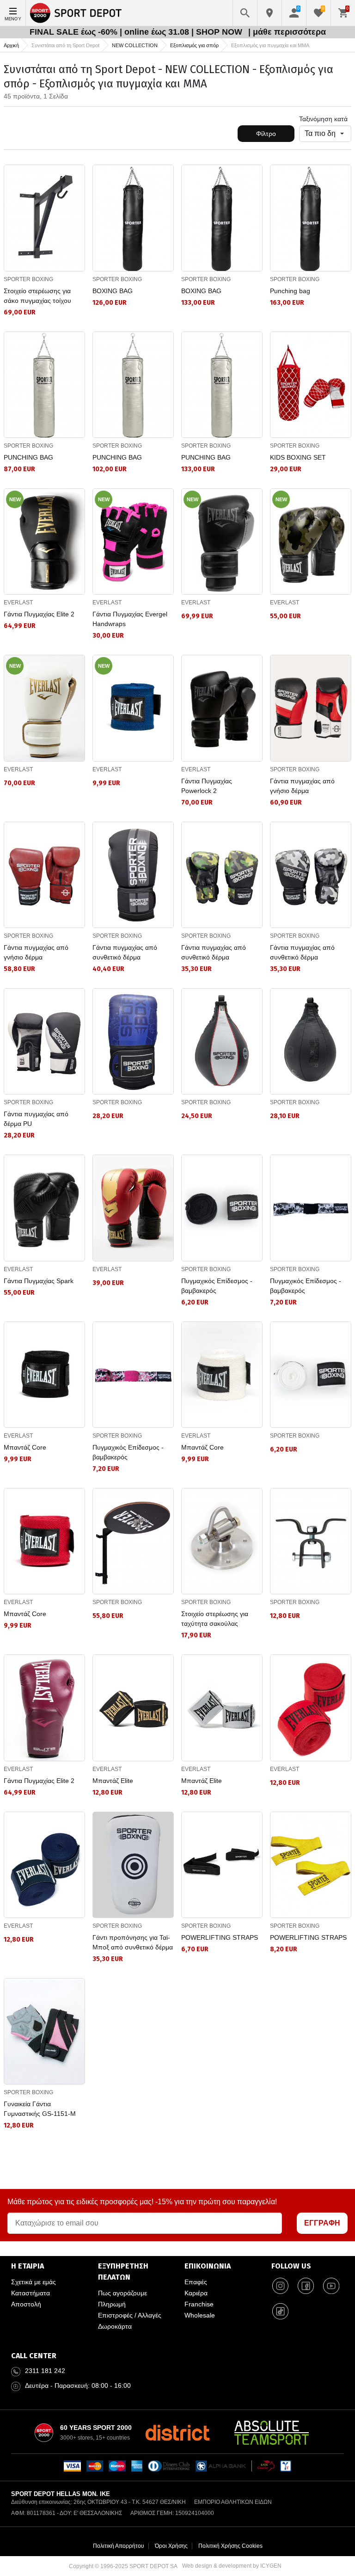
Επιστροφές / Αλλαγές (130, 2315)
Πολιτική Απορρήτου (119, 2546)
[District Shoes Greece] (177, 2433)
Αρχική (11, 45)
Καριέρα (196, 2293)
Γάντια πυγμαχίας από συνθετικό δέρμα (125, 952)
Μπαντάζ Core (25, 1447)
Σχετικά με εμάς (34, 2282)
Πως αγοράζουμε (122, 2293)
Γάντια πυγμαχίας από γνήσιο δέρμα (302, 786)
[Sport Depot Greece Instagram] (281, 2286)
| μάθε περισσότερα (287, 32)
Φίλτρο (266, 134)
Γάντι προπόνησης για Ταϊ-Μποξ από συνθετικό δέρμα (133, 1942)
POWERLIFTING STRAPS (220, 1937)
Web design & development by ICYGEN (232, 2566)
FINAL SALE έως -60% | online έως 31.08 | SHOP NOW (137, 32)
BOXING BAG (113, 291)
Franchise (199, 2304)
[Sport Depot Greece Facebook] (306, 2286)
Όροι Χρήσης (171, 2546)
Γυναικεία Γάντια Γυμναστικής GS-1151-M (40, 2109)
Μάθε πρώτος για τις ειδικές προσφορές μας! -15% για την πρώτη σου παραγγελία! (142, 2202)
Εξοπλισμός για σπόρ (194, 45)
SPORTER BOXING (28, 279)
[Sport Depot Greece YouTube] (331, 2286)
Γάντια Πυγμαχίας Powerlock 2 (207, 786)
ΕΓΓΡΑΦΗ (322, 2223)
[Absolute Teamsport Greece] (272, 2433)
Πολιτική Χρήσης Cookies (230, 2546)
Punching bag (290, 291)
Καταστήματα (31, 2293)
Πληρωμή (112, 2304)
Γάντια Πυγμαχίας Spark (39, 1281)
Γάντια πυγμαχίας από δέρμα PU (36, 1119)
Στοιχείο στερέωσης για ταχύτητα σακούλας (215, 1619)
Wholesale (200, 2315)
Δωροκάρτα (115, 2326)
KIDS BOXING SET (298, 457)
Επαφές (196, 2282)
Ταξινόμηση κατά (323, 119)
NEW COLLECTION (135, 45)
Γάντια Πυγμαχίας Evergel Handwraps (130, 619)
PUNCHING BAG (28, 457)
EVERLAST (18, 603)
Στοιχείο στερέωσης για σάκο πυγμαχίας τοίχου (37, 296)
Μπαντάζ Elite (113, 1781)
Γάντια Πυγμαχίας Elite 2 (39, 614)
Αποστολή (26, 2304)
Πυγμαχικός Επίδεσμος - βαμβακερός (217, 1286)
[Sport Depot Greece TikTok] (281, 2311)
